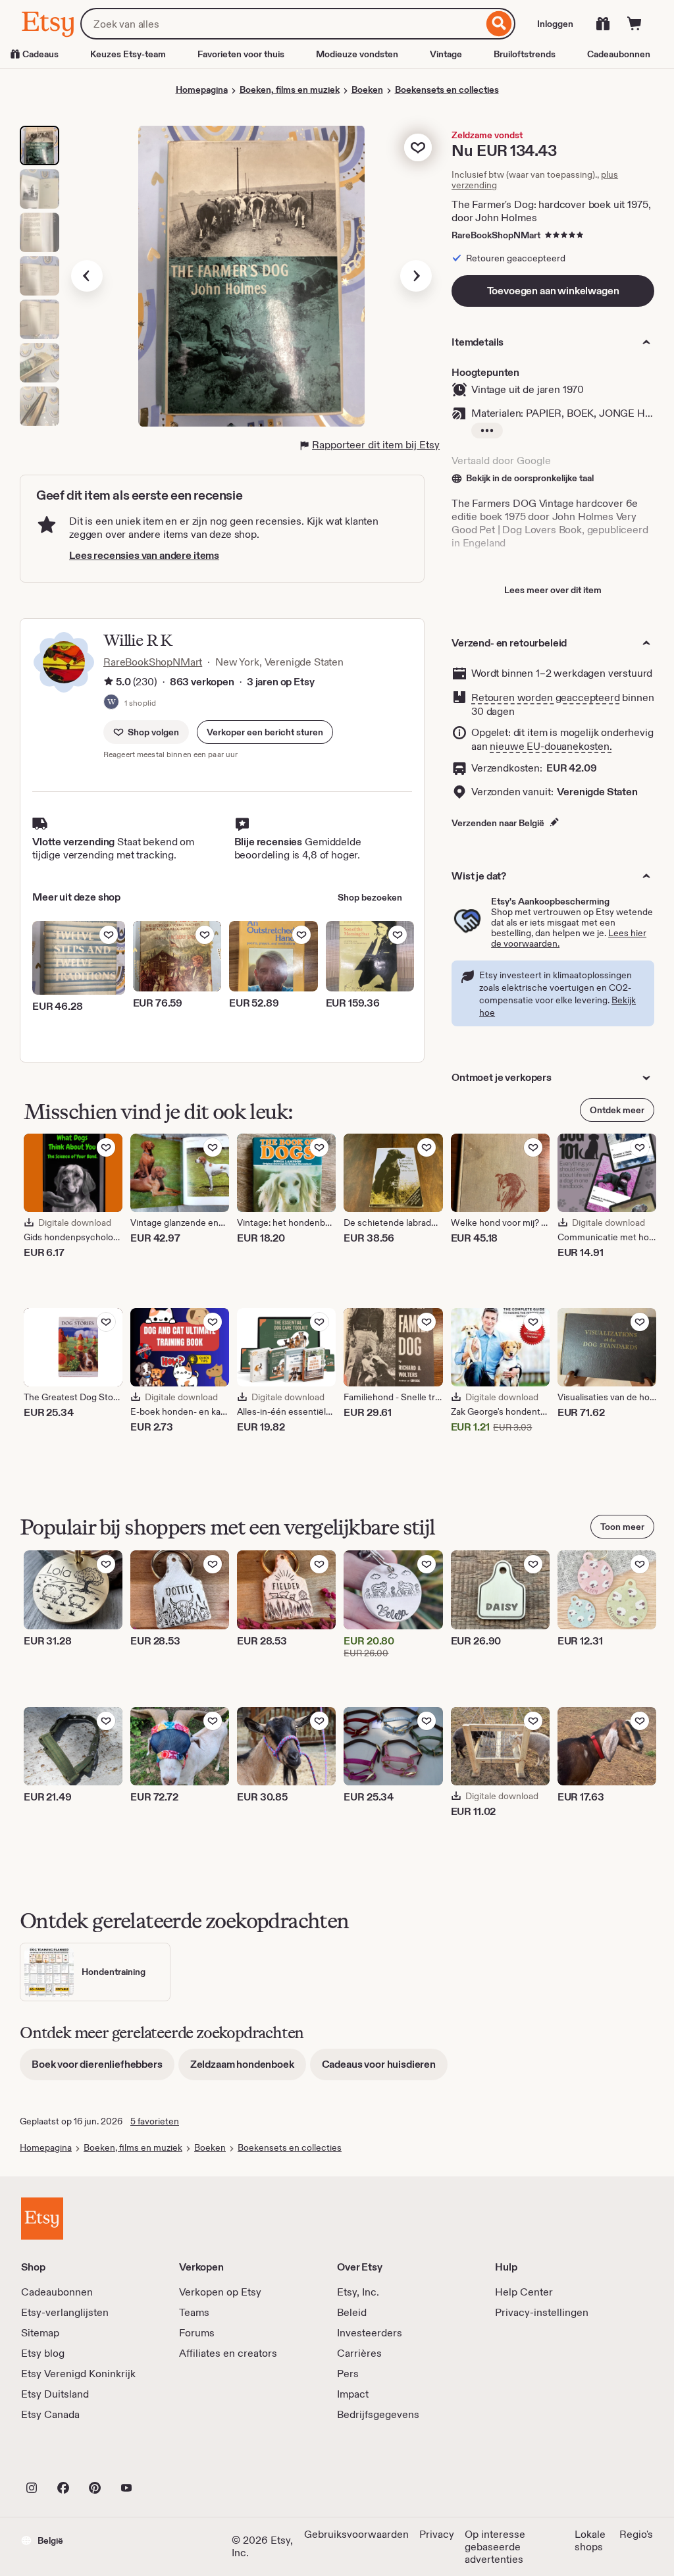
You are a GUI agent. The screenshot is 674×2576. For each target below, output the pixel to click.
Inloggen (555, 24)
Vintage (446, 54)
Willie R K (138, 640)
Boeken (367, 90)
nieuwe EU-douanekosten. (551, 746)
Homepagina (202, 90)
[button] (265, 732)
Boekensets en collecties (447, 90)
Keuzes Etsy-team (128, 54)
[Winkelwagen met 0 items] (635, 24)
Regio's (636, 2534)
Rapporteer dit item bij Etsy (376, 445)
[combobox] (282, 24)
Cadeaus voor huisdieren (385, 2069)
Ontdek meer (617, 1110)
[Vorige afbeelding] (87, 276)
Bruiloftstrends (525, 54)
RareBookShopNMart (496, 235)
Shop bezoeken (370, 897)
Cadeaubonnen (619, 54)
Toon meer (622, 1527)
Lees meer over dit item (553, 590)
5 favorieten (155, 2121)
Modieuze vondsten (357, 54)
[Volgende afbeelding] (416, 276)
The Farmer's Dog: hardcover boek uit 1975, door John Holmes (551, 211)
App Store (65, 2459)
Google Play (165, 2459)
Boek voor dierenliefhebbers (103, 2069)
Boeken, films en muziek (290, 90)
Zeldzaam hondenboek (248, 2069)
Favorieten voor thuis (241, 54)
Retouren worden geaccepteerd (546, 697)
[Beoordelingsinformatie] (109, 683)
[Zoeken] (499, 24)
